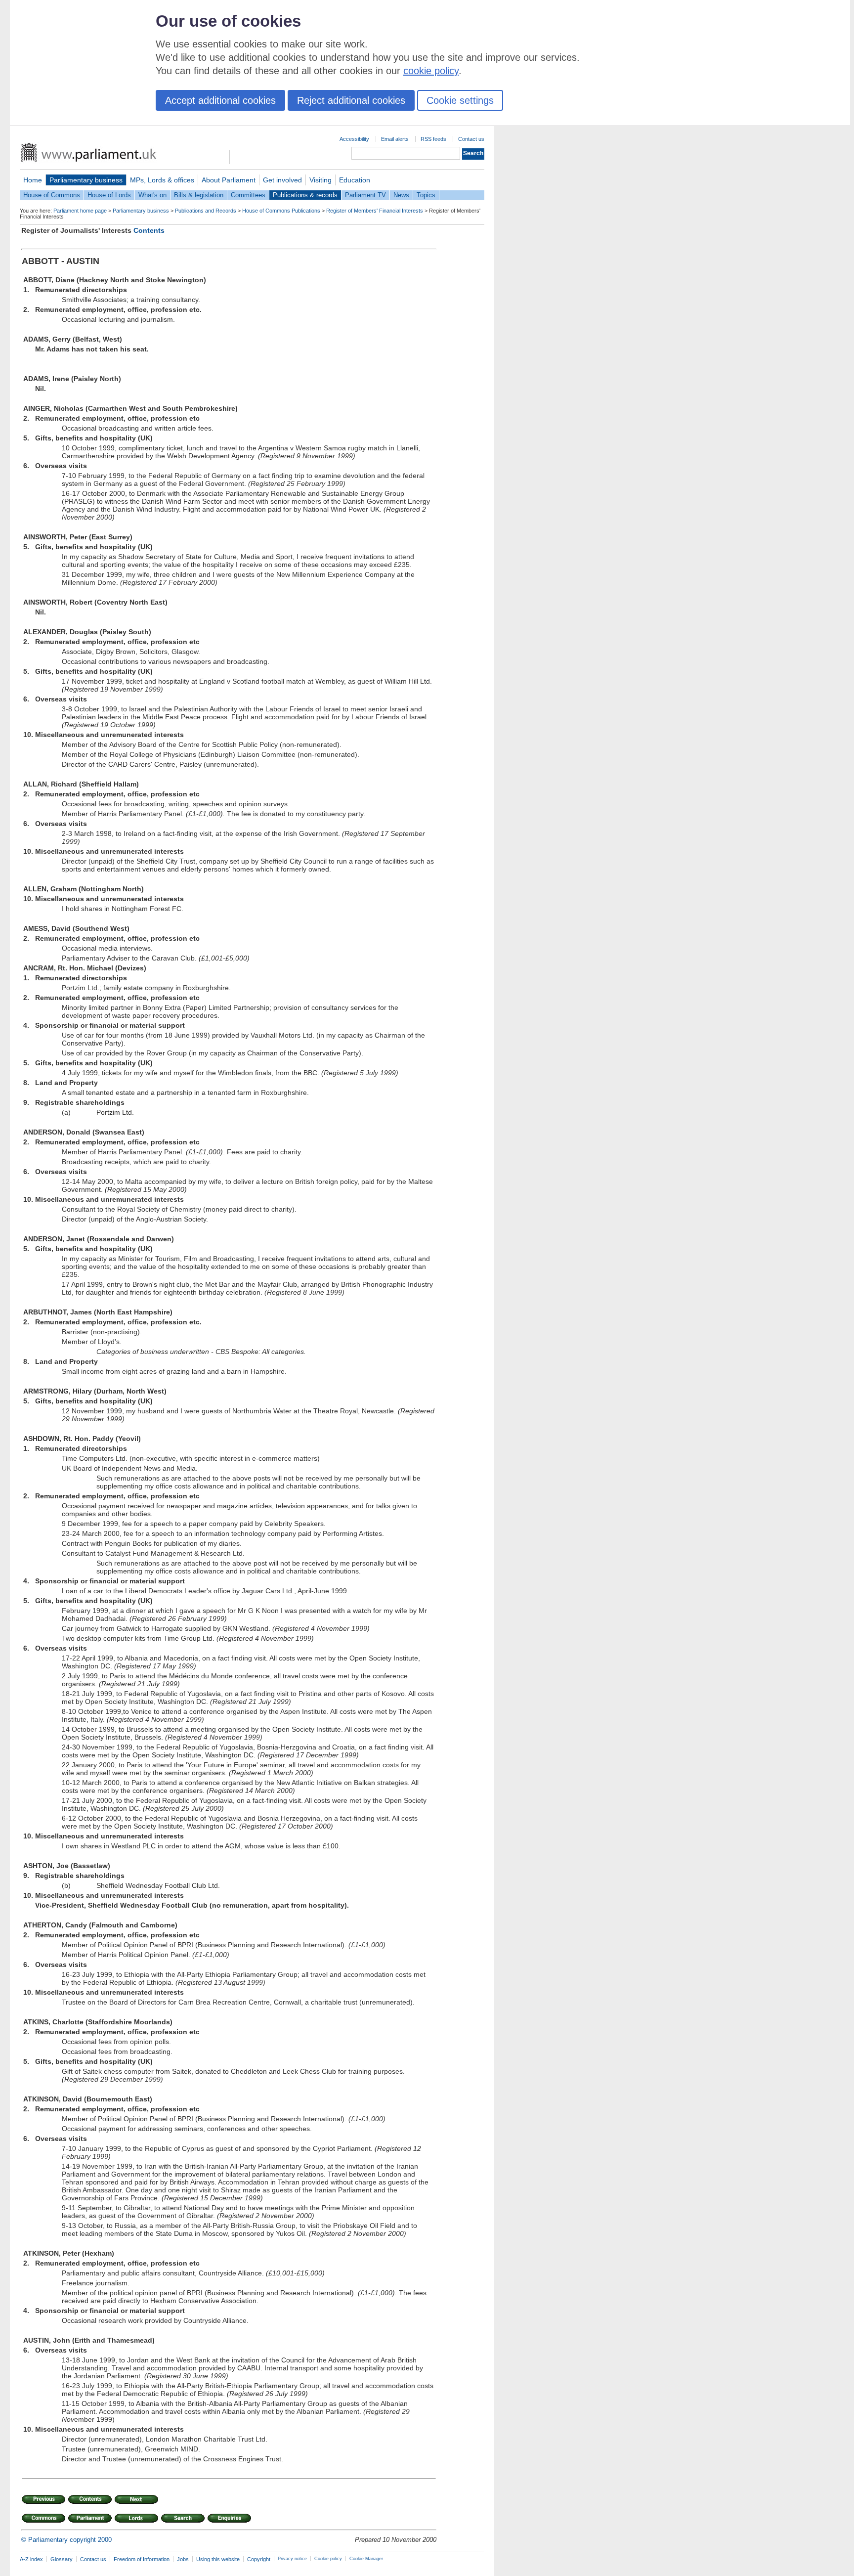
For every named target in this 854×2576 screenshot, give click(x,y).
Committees (248, 195)
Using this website (218, 2559)
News (401, 195)
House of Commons (52, 195)
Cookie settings (460, 100)
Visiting (320, 180)
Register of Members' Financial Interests (375, 211)
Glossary (62, 2559)
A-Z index (31, 2559)
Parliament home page (80, 211)
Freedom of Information (142, 2559)
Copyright (259, 2559)
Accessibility (354, 139)
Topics (426, 195)
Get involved (282, 180)
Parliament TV (365, 195)
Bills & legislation (199, 195)
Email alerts (395, 139)
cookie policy (431, 71)
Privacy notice (292, 2559)
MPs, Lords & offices (162, 180)
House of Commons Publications (281, 211)
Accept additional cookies (220, 100)
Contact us (471, 139)
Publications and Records (206, 211)
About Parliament (229, 180)
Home (33, 180)
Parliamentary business (86, 180)
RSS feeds (433, 139)
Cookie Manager (366, 2559)
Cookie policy (328, 2559)
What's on (152, 195)
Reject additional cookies (351, 100)
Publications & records (305, 195)
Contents (149, 230)
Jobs (183, 2559)
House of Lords (109, 195)
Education (355, 180)
